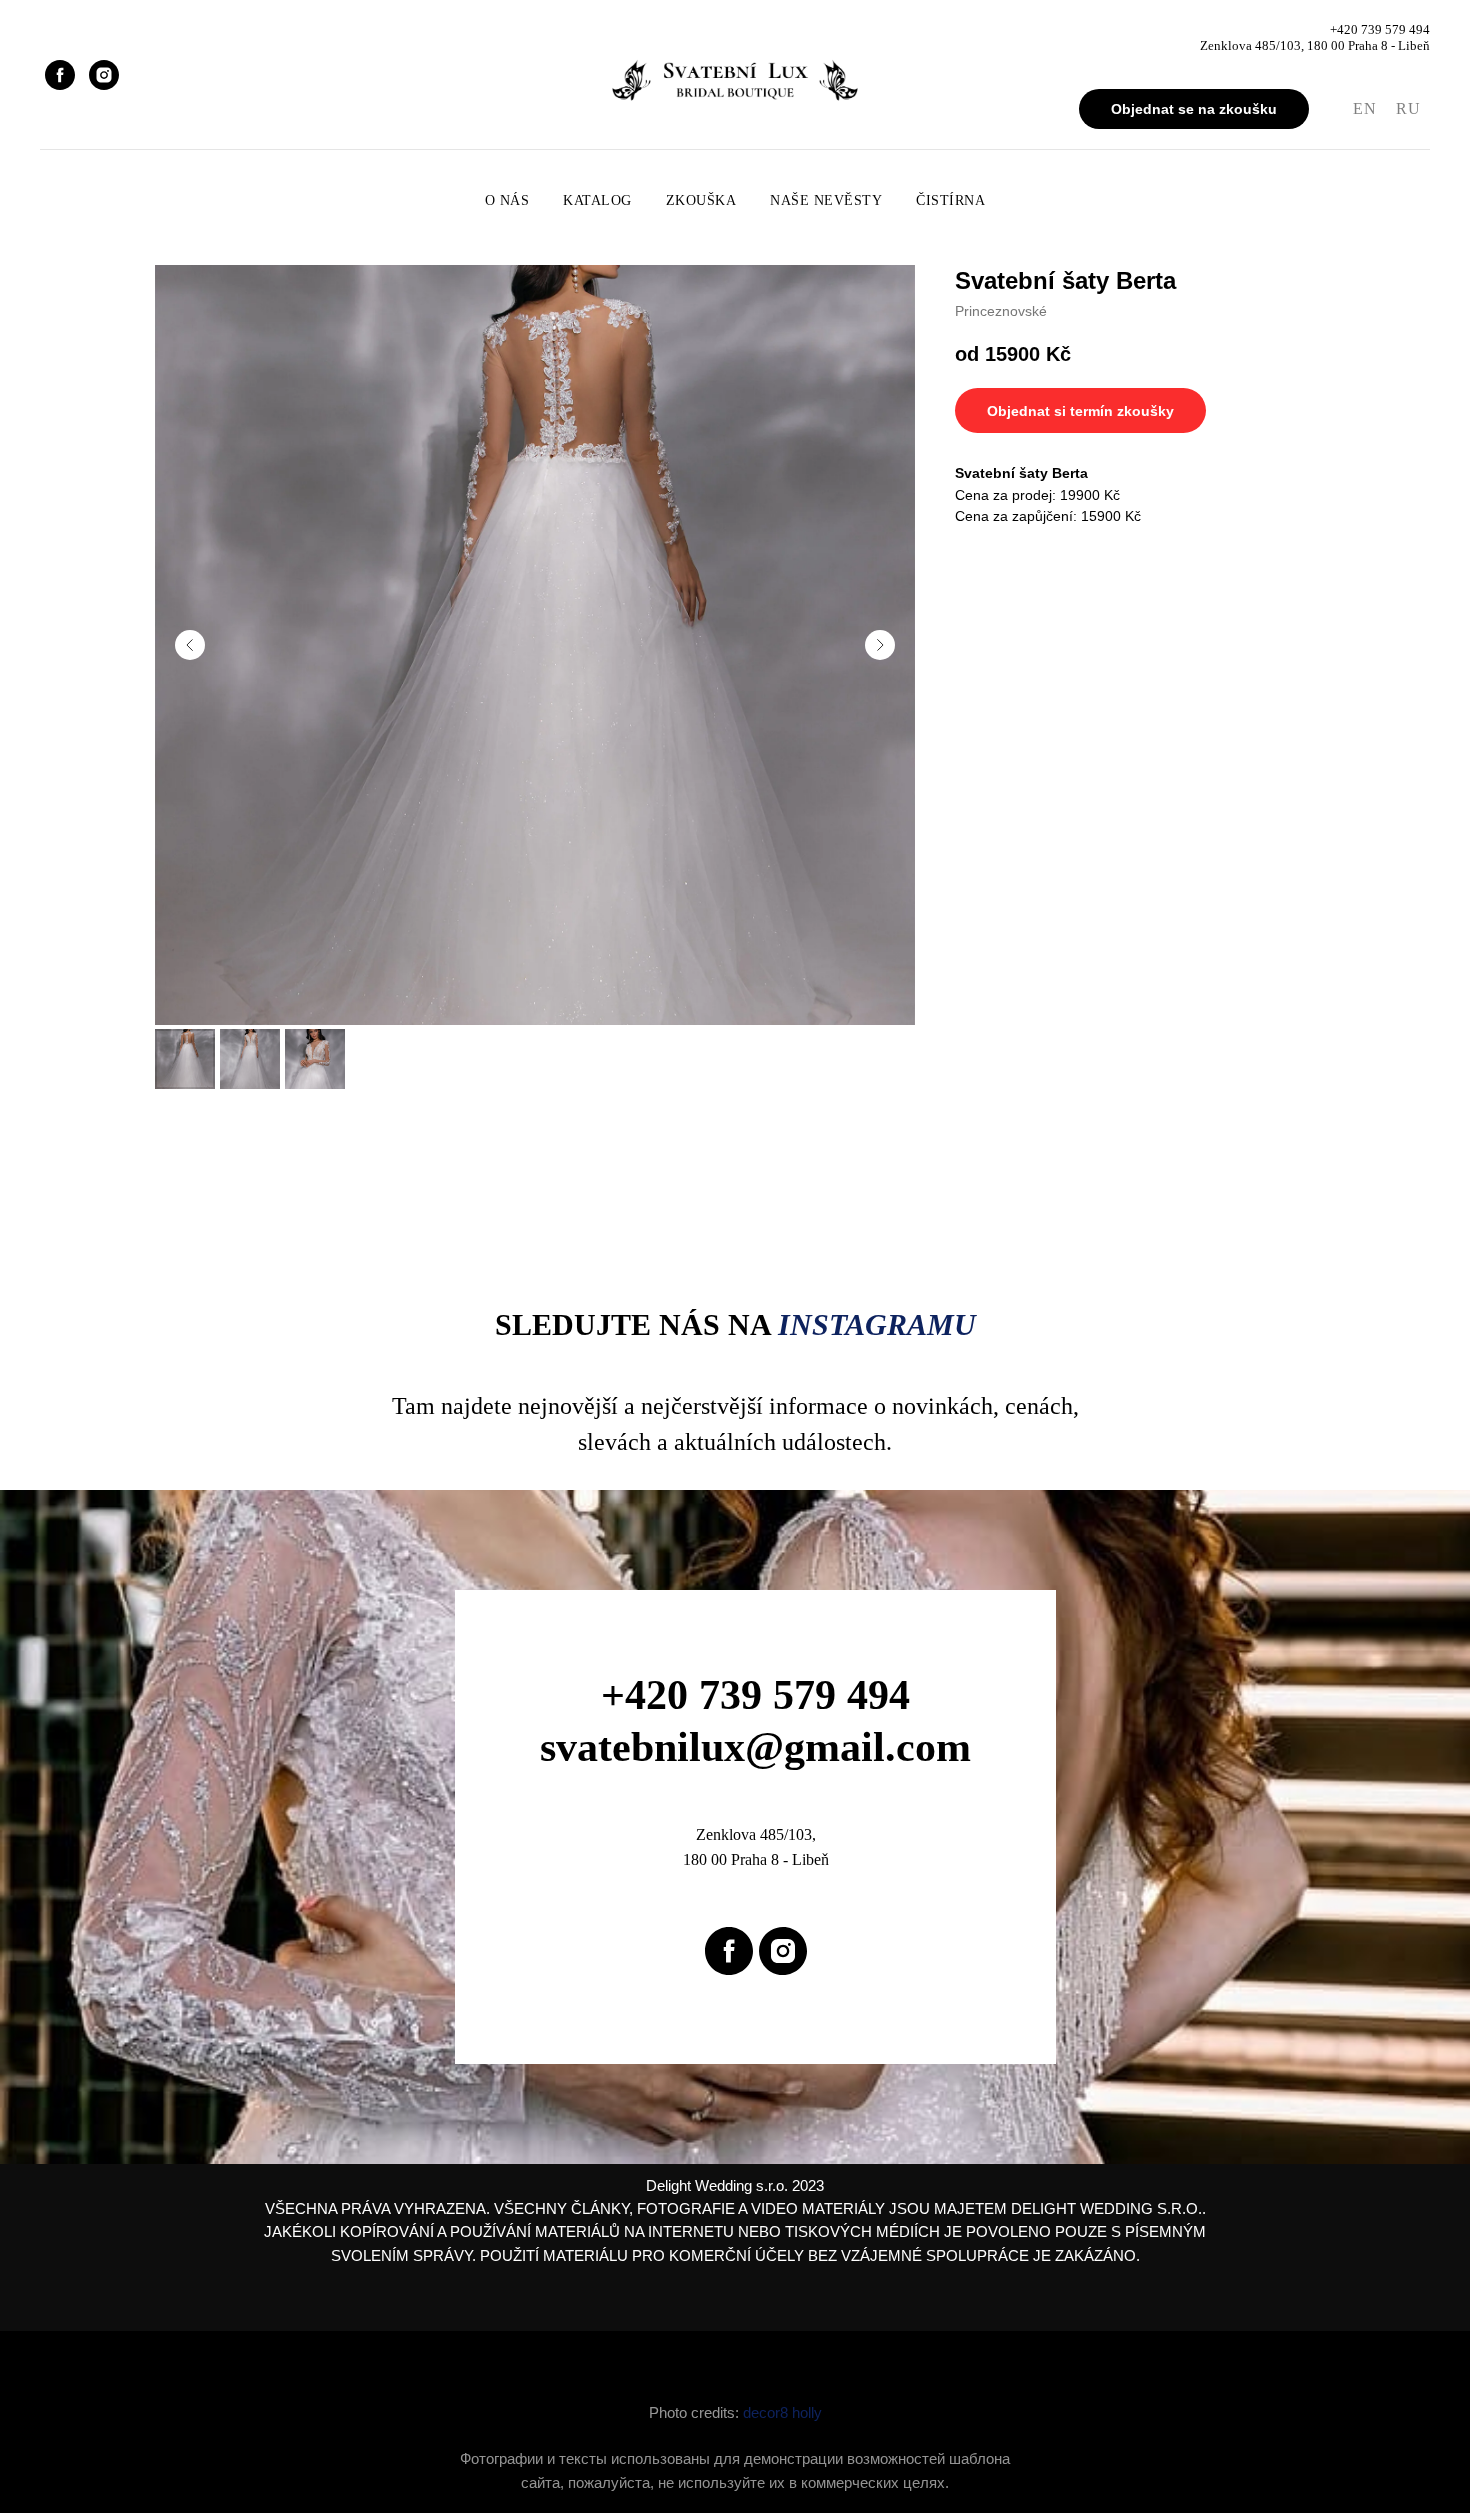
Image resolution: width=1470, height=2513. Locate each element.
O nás (507, 200)
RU (1408, 108)
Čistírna (950, 200)
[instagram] (104, 75)
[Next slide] (880, 645)
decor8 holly (782, 2412)
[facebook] (60, 75)
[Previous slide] (190, 645)
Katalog (597, 200)
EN (1364, 108)
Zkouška (701, 200)
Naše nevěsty (826, 200)
